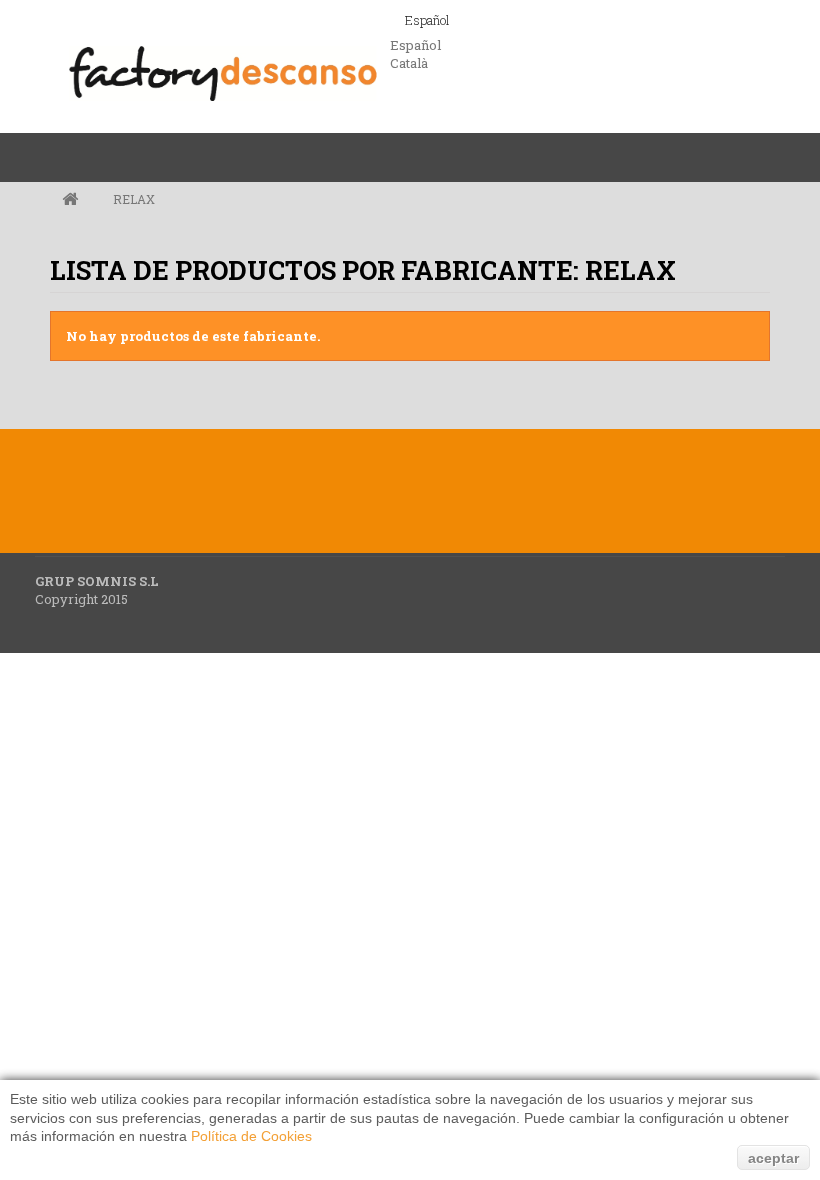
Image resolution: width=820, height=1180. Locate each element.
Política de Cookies (251, 1136)
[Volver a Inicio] (70, 199)
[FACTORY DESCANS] (222, 75)
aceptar (773, 1158)
